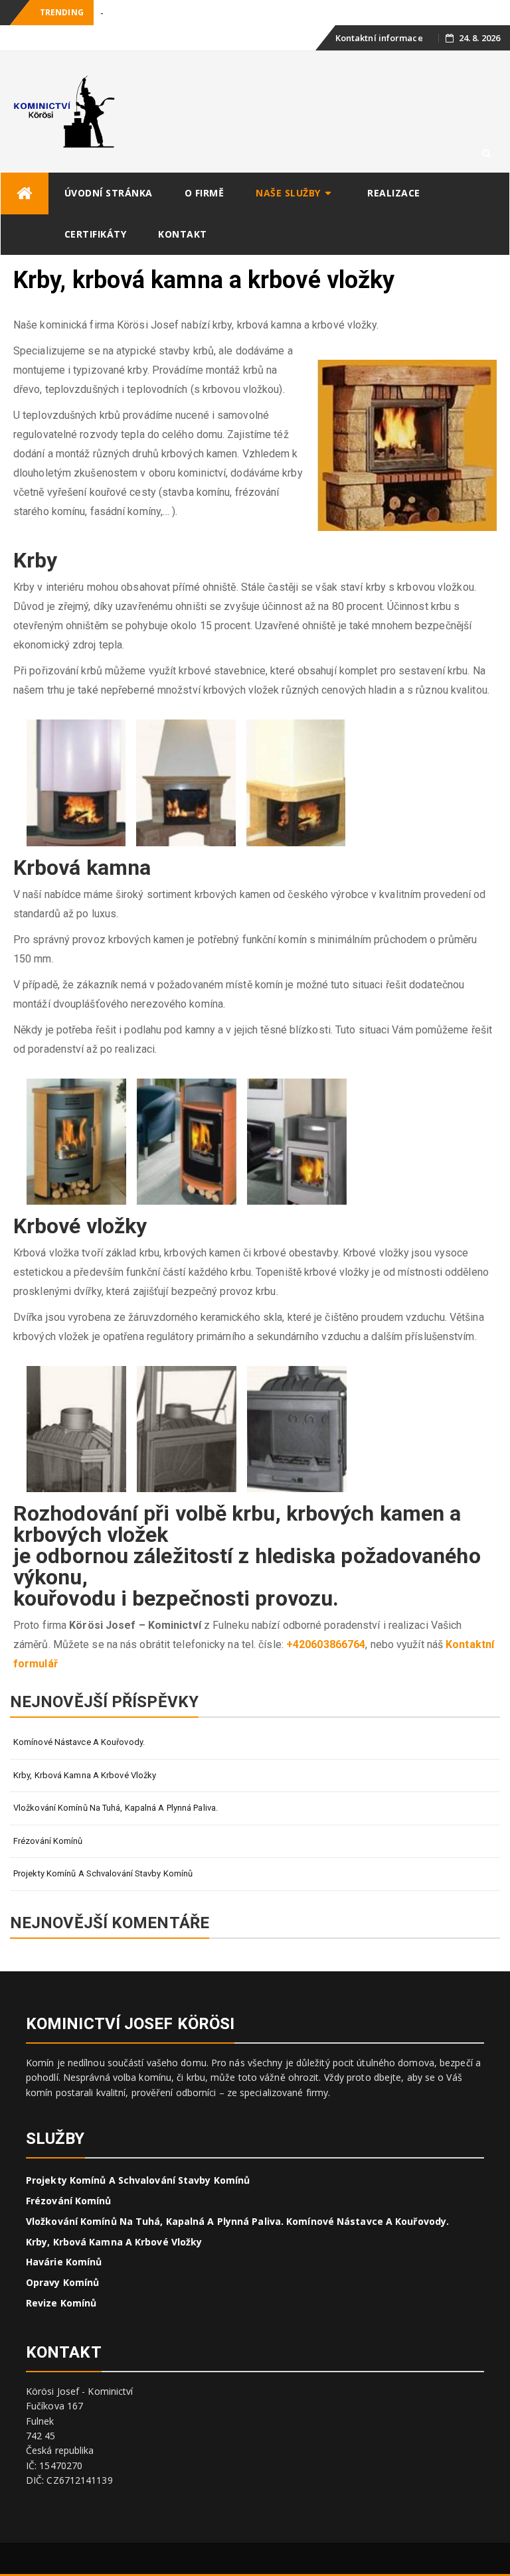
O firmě (205, 193)
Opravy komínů (62, 2282)
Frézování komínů (48, 1841)
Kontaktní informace (379, 38)
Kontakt (183, 234)
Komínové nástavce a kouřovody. (79, 1742)
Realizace (394, 193)
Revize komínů (61, 2303)
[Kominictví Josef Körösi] (25, 193)
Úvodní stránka (109, 193)
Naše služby (288, 193)
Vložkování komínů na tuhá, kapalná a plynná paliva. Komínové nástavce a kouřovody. (237, 2221)
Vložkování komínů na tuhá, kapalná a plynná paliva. (116, 1808)
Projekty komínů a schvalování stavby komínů (103, 1873)
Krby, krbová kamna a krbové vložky (85, 1775)
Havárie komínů (64, 2262)
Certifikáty (96, 234)
